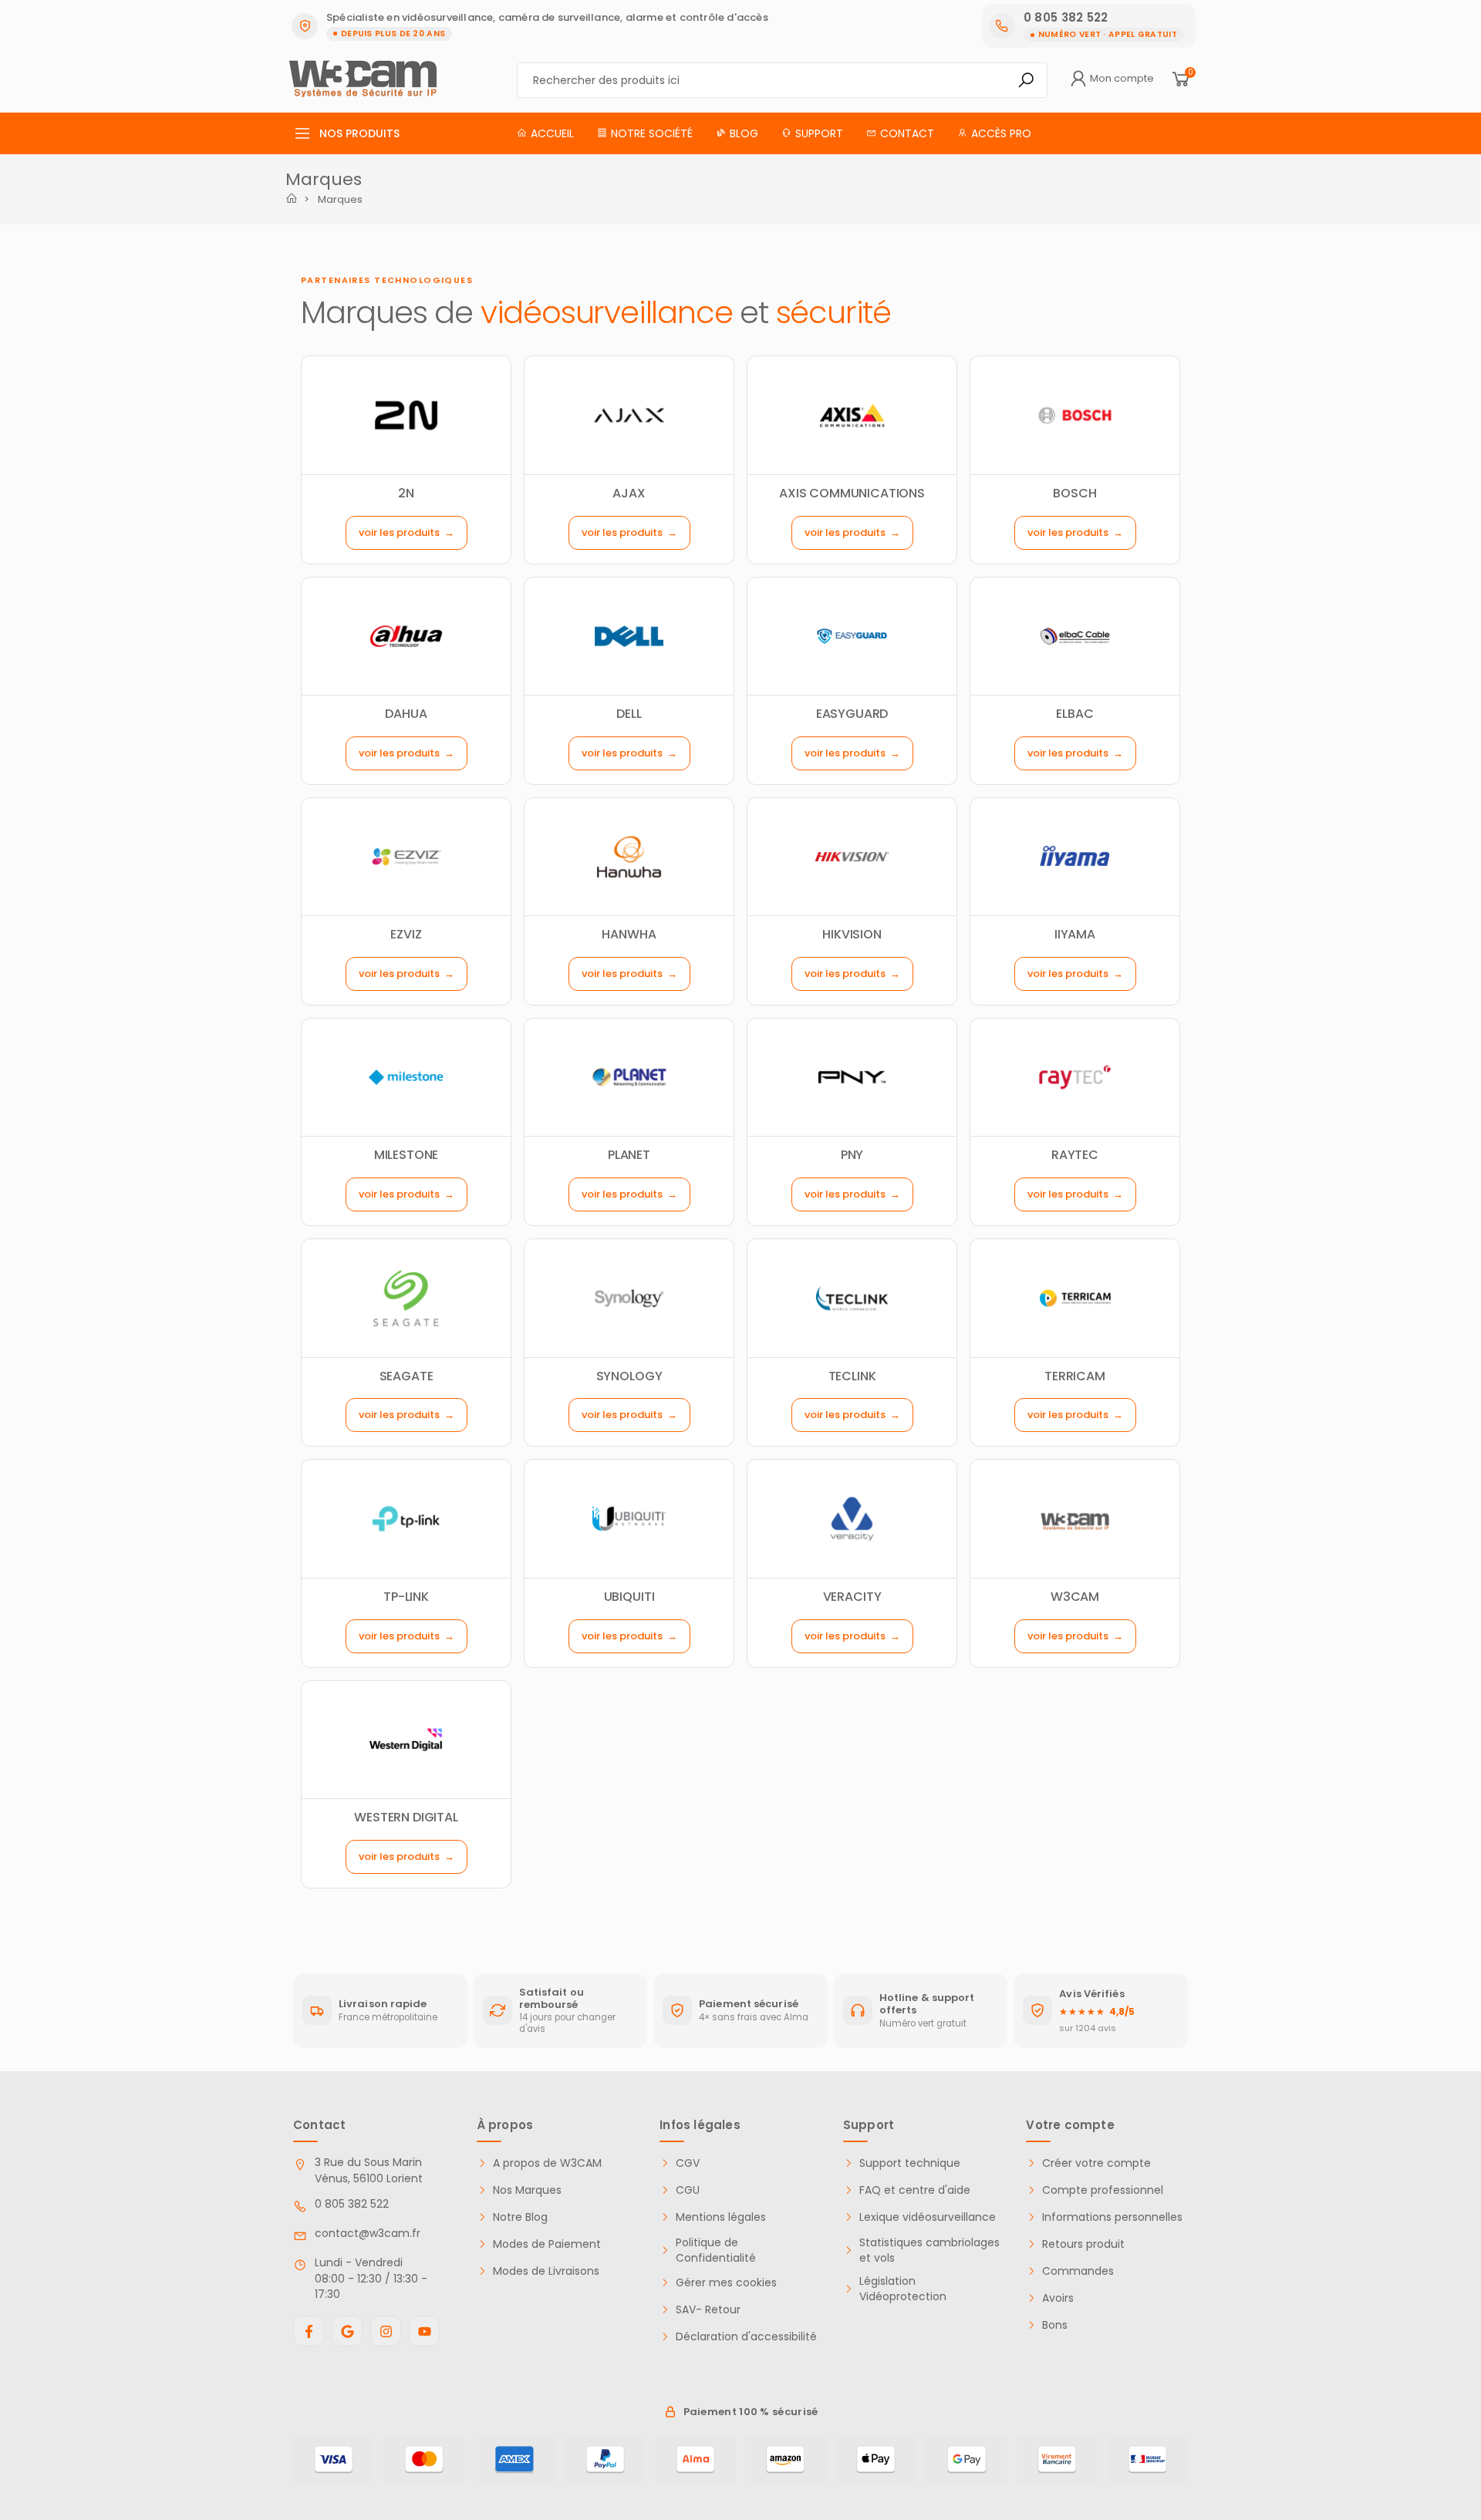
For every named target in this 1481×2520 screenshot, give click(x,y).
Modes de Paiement (547, 2244)
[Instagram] (386, 2331)
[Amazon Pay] (786, 2460)
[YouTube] (424, 2331)
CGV (688, 2163)
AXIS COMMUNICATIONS (852, 493)
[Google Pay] (966, 2460)
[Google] (347, 2331)
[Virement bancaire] (1057, 2460)
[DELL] (629, 636)
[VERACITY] (852, 1518)
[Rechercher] (1026, 80)
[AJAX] (629, 415)
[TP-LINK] (406, 1518)
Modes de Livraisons (546, 2271)
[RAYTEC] (1075, 1077)
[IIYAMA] (1075, 857)
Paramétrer (96, 2442)
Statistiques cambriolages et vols (929, 2250)
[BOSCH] (1075, 415)
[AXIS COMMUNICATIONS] (852, 415)
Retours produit (1083, 2244)
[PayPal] (605, 2460)
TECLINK (852, 1376)
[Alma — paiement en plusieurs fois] (695, 2460)
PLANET (629, 1155)
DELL (629, 714)
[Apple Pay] (876, 2460)
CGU (688, 2190)
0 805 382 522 (352, 2204)
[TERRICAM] (1075, 1298)
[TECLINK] (852, 1298)
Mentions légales (721, 2217)
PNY (852, 1155)
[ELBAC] (1075, 636)
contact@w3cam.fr (368, 2233)
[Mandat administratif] (1147, 2460)
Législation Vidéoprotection (903, 2289)
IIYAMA (1075, 934)
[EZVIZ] (406, 857)
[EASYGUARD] (852, 636)
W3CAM (1075, 1597)
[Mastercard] (424, 2460)
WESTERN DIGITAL (406, 1817)
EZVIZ (406, 934)
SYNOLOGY (629, 1376)
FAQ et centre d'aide (915, 2190)
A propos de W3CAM (547, 2163)
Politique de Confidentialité (716, 2250)
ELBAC (1074, 714)
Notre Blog (520, 2217)
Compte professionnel (1103, 2190)
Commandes (1078, 2271)
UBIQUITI (629, 1597)
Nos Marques (527, 2190)
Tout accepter (258, 2442)
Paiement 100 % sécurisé (751, 2412)
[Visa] (334, 2460)
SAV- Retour (708, 2310)
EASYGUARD (852, 714)
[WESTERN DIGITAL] (406, 1740)
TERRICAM (1075, 1376)
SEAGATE (407, 1376)
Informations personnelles (1112, 2217)
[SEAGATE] (406, 1298)
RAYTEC (1075, 1155)
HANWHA (629, 934)
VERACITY (852, 1597)
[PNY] (852, 1077)
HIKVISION (852, 934)
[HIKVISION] (852, 857)
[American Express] (514, 2460)
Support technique (910, 2163)
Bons (1055, 2325)
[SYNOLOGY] (629, 1298)
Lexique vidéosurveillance (928, 2217)
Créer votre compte (1096, 2163)
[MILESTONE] (406, 1077)
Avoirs (1058, 2298)
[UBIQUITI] (629, 1518)
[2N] (406, 415)
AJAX (629, 493)
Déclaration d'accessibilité (746, 2337)
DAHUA (406, 714)
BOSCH (1074, 493)
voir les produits (399, 532)
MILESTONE (407, 1155)
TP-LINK (406, 1597)
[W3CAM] (1075, 1518)
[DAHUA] (406, 636)
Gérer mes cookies (726, 2283)
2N (406, 493)
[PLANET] (629, 1077)
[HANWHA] (629, 857)
